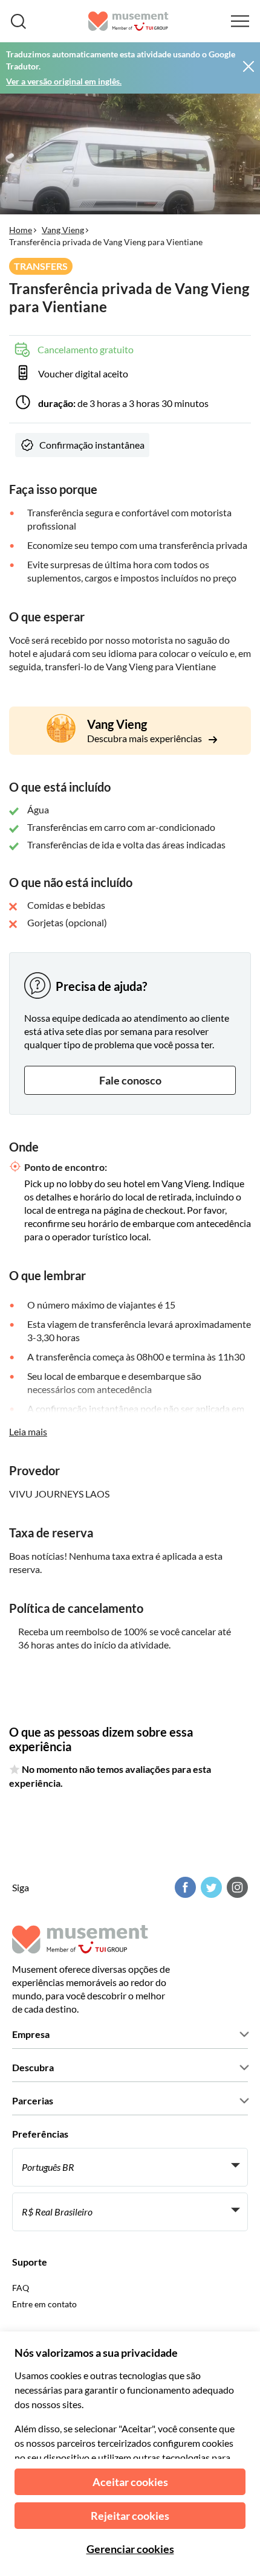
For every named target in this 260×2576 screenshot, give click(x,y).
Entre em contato (44, 2304)
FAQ (21, 2288)
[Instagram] (236, 1887)
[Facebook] (184, 1887)
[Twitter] (210, 1887)
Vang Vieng (63, 230)
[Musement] (128, 21)
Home (21, 230)
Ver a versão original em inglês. (64, 81)
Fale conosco (130, 1080)
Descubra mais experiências (145, 738)
